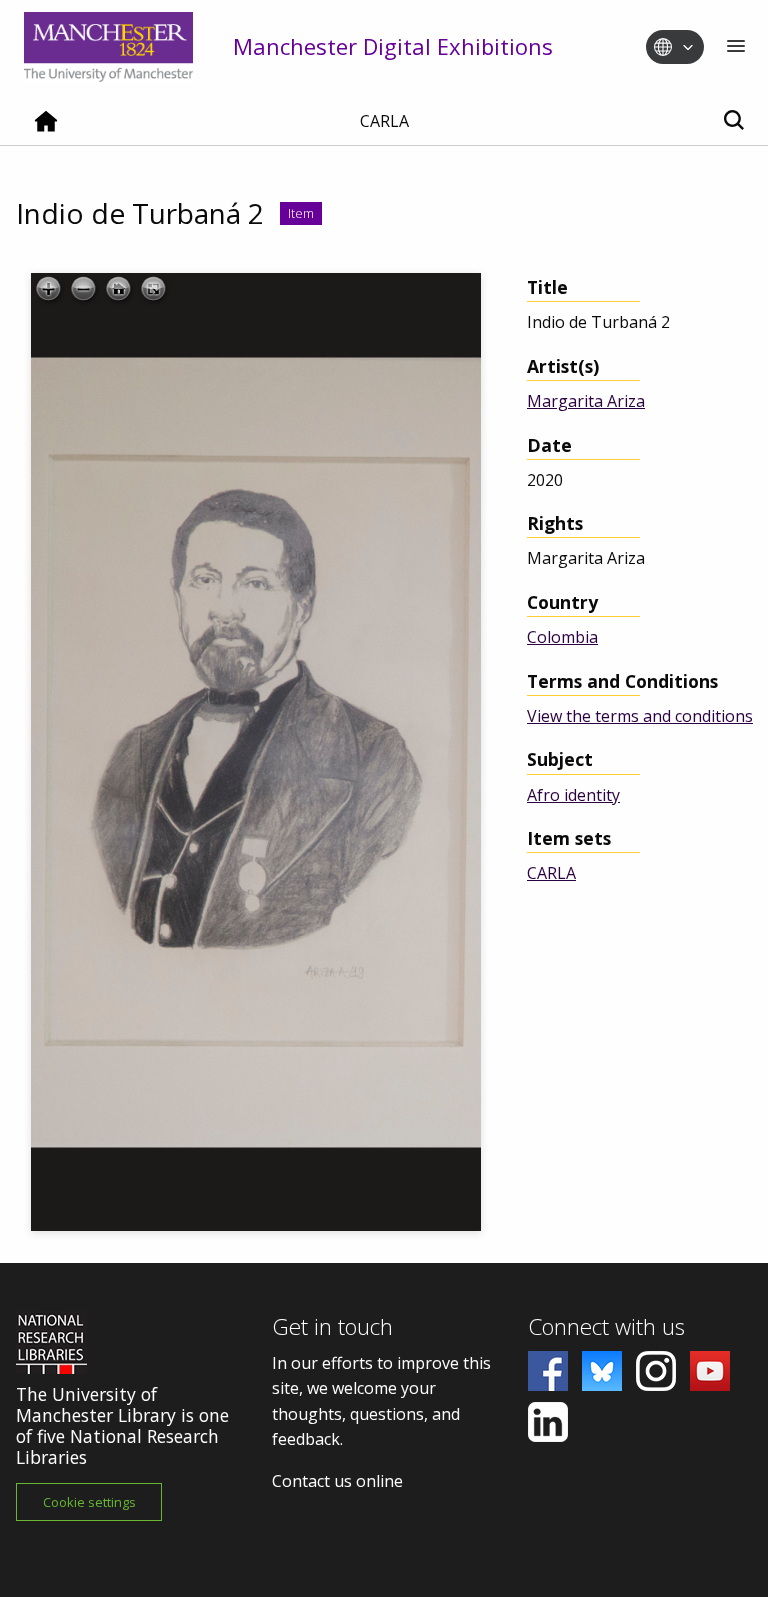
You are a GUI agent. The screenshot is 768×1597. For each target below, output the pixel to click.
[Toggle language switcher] (688, 48)
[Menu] (736, 47)
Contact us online (337, 1481)
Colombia (562, 637)
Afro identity (573, 795)
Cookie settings (89, 1502)
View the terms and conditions (640, 716)
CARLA (551, 873)
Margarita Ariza (586, 401)
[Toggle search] (733, 121)
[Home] (46, 129)
